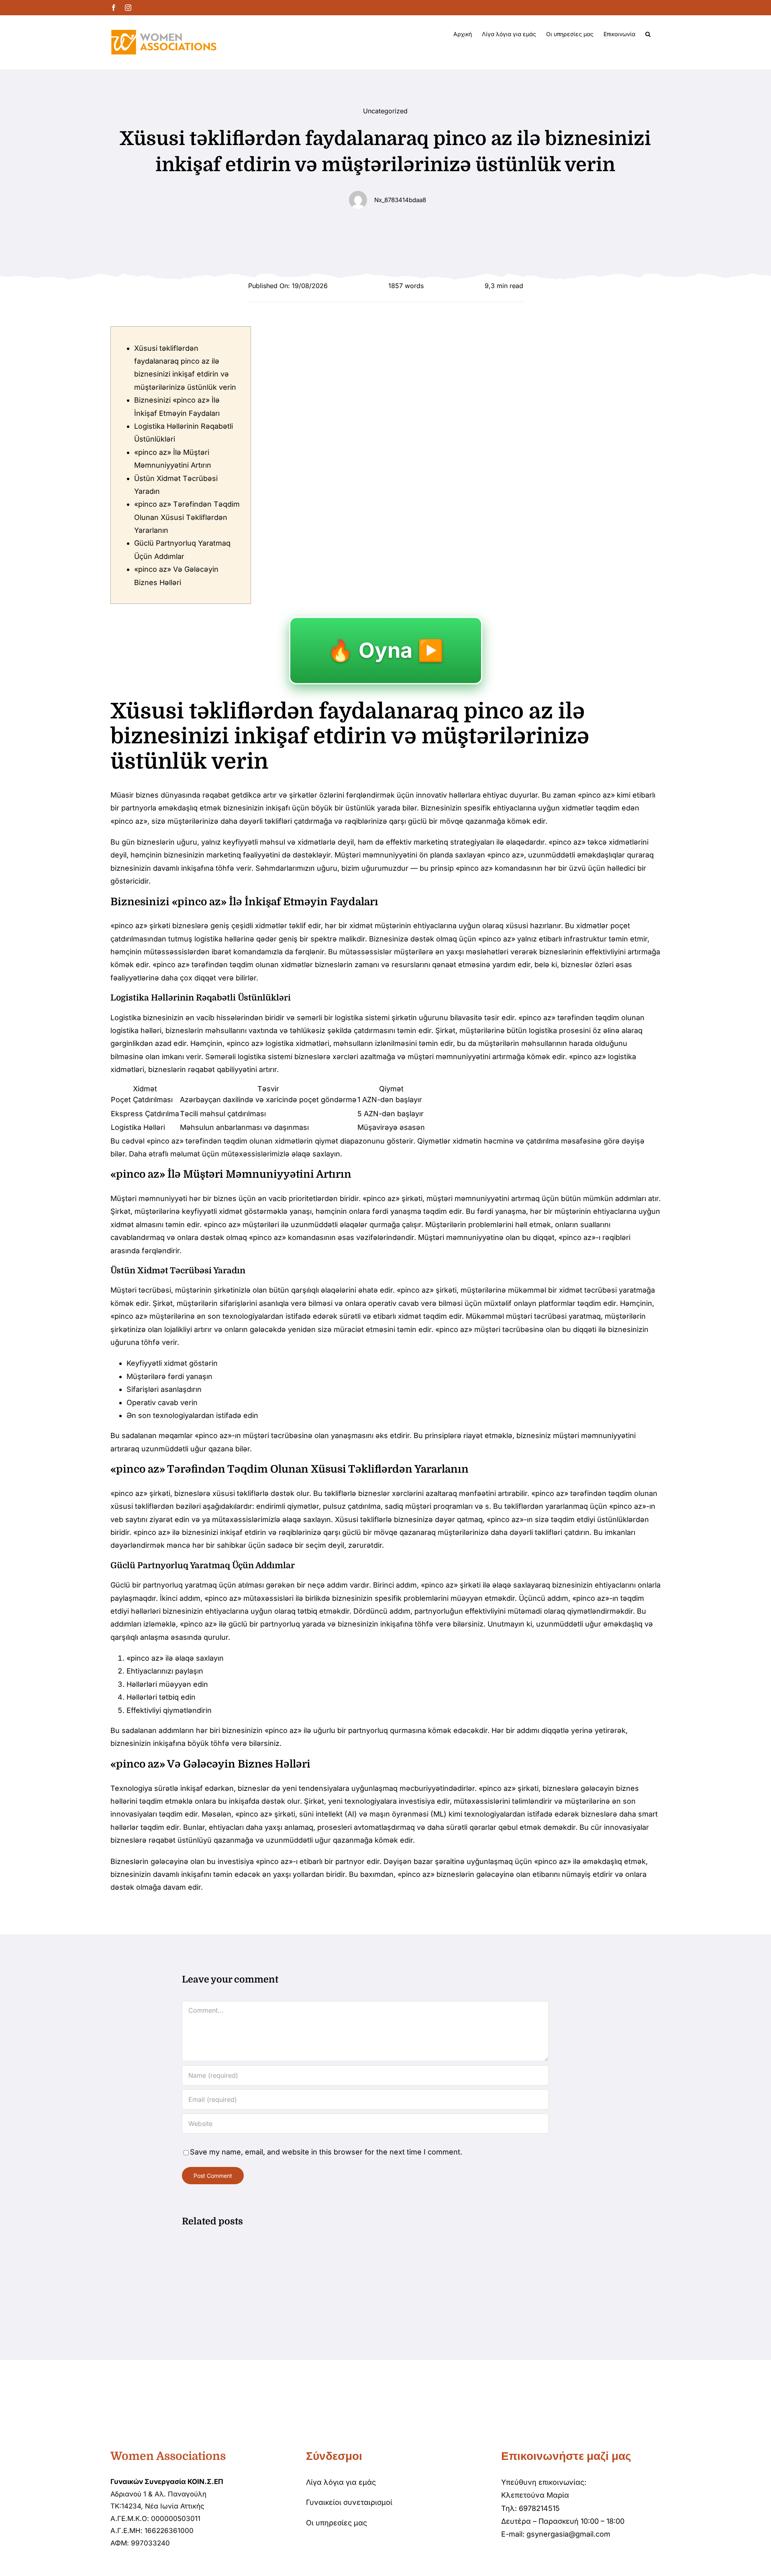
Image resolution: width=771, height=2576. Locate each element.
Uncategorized (385, 111)
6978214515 (539, 2508)
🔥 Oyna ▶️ (386, 650)
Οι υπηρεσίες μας (337, 2523)
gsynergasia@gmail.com (568, 2534)
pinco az (596, 795)
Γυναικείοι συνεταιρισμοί (349, 2502)
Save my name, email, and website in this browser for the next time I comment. (326, 2152)
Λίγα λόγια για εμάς (341, 2482)
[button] (648, 34)
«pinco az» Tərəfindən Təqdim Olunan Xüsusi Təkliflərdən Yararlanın (187, 517)
